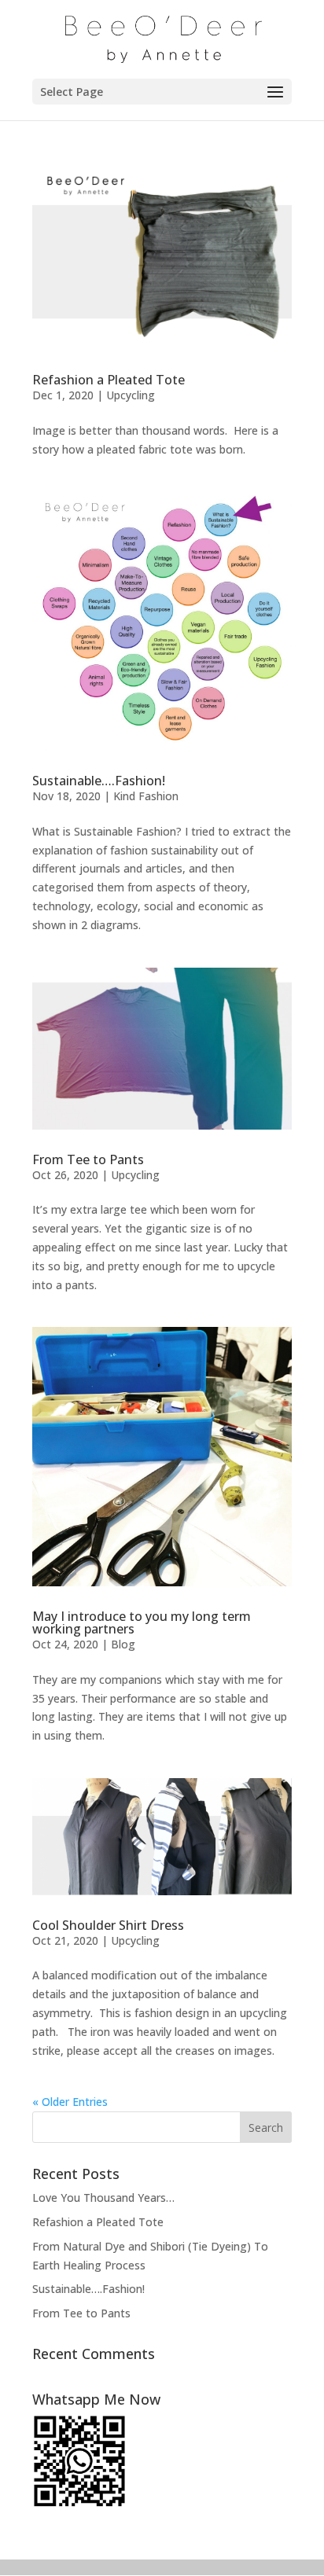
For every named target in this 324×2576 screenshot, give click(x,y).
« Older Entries (70, 2102)
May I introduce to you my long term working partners (142, 1622)
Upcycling (131, 395)
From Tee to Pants (88, 1159)
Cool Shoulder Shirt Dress (108, 1925)
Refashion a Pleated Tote (109, 380)
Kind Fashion (146, 796)
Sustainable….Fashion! (99, 781)
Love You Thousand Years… (103, 2198)
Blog (123, 1644)
